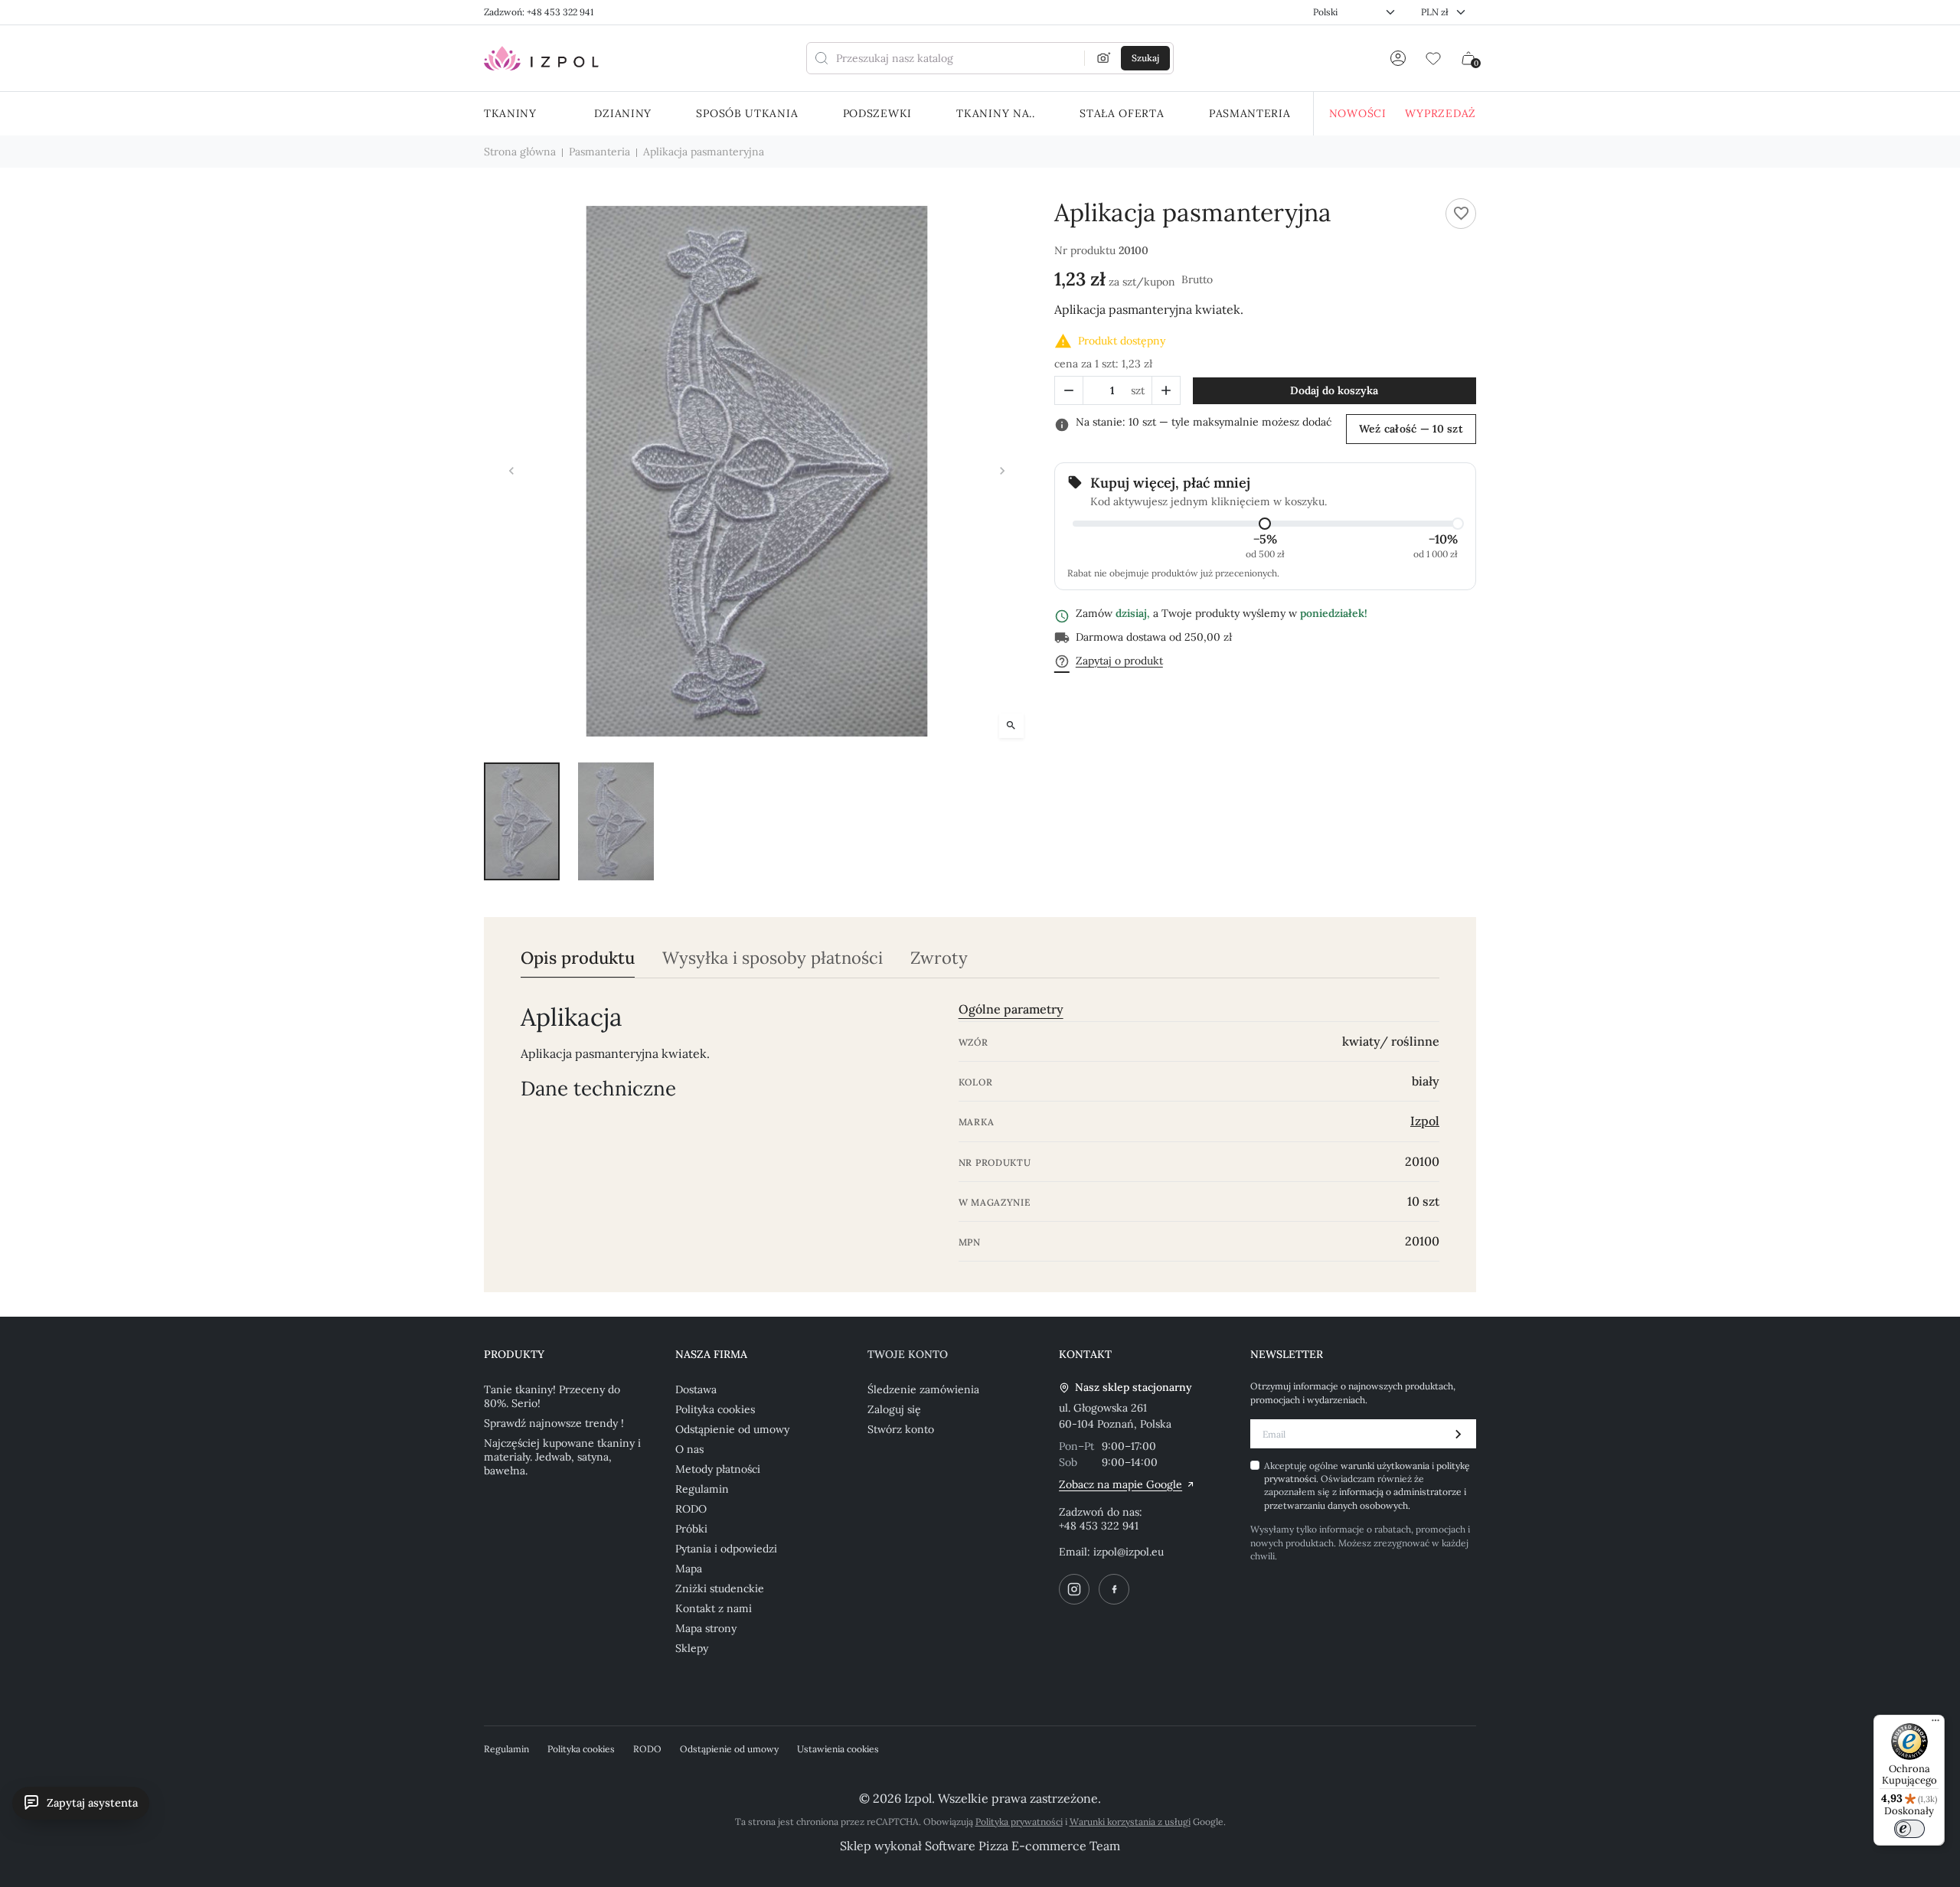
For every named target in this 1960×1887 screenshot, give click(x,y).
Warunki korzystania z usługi (1130, 1822)
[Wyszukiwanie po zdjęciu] (1104, 58)
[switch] (1909, 1829)
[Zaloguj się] (1398, 58)
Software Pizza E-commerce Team (1022, 1846)
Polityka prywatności (1019, 1822)
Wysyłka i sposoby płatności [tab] (773, 958)
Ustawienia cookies (838, 1749)
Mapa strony (706, 1628)
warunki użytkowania (1386, 1466)
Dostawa (696, 1389)
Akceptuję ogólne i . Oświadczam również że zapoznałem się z (1367, 1485)
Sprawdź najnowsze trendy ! (554, 1423)
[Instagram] (1074, 1589)
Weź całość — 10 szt (1411, 429)
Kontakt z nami (714, 1608)
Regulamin (702, 1489)
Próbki (691, 1529)
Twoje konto (908, 1354)
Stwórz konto (901, 1429)
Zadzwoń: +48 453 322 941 (539, 12)
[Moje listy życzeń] (1433, 58)
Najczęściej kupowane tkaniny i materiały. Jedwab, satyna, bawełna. (562, 1457)
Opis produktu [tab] (578, 958)
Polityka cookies (715, 1409)
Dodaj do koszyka (1334, 390)
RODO (691, 1509)
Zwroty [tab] (939, 958)
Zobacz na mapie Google (1120, 1484)
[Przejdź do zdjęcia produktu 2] (616, 821)
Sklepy (692, 1648)
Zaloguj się (894, 1409)
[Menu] (1935, 1724)
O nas (689, 1449)
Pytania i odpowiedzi (726, 1549)
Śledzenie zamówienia (923, 1389)
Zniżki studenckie (720, 1588)
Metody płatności (718, 1469)
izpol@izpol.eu (1129, 1552)
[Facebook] (1114, 1589)
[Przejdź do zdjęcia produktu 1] (522, 821)
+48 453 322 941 (1099, 1526)
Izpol (1425, 1121)
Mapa (689, 1569)
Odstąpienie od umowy (732, 1429)
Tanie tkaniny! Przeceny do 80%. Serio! (552, 1396)
